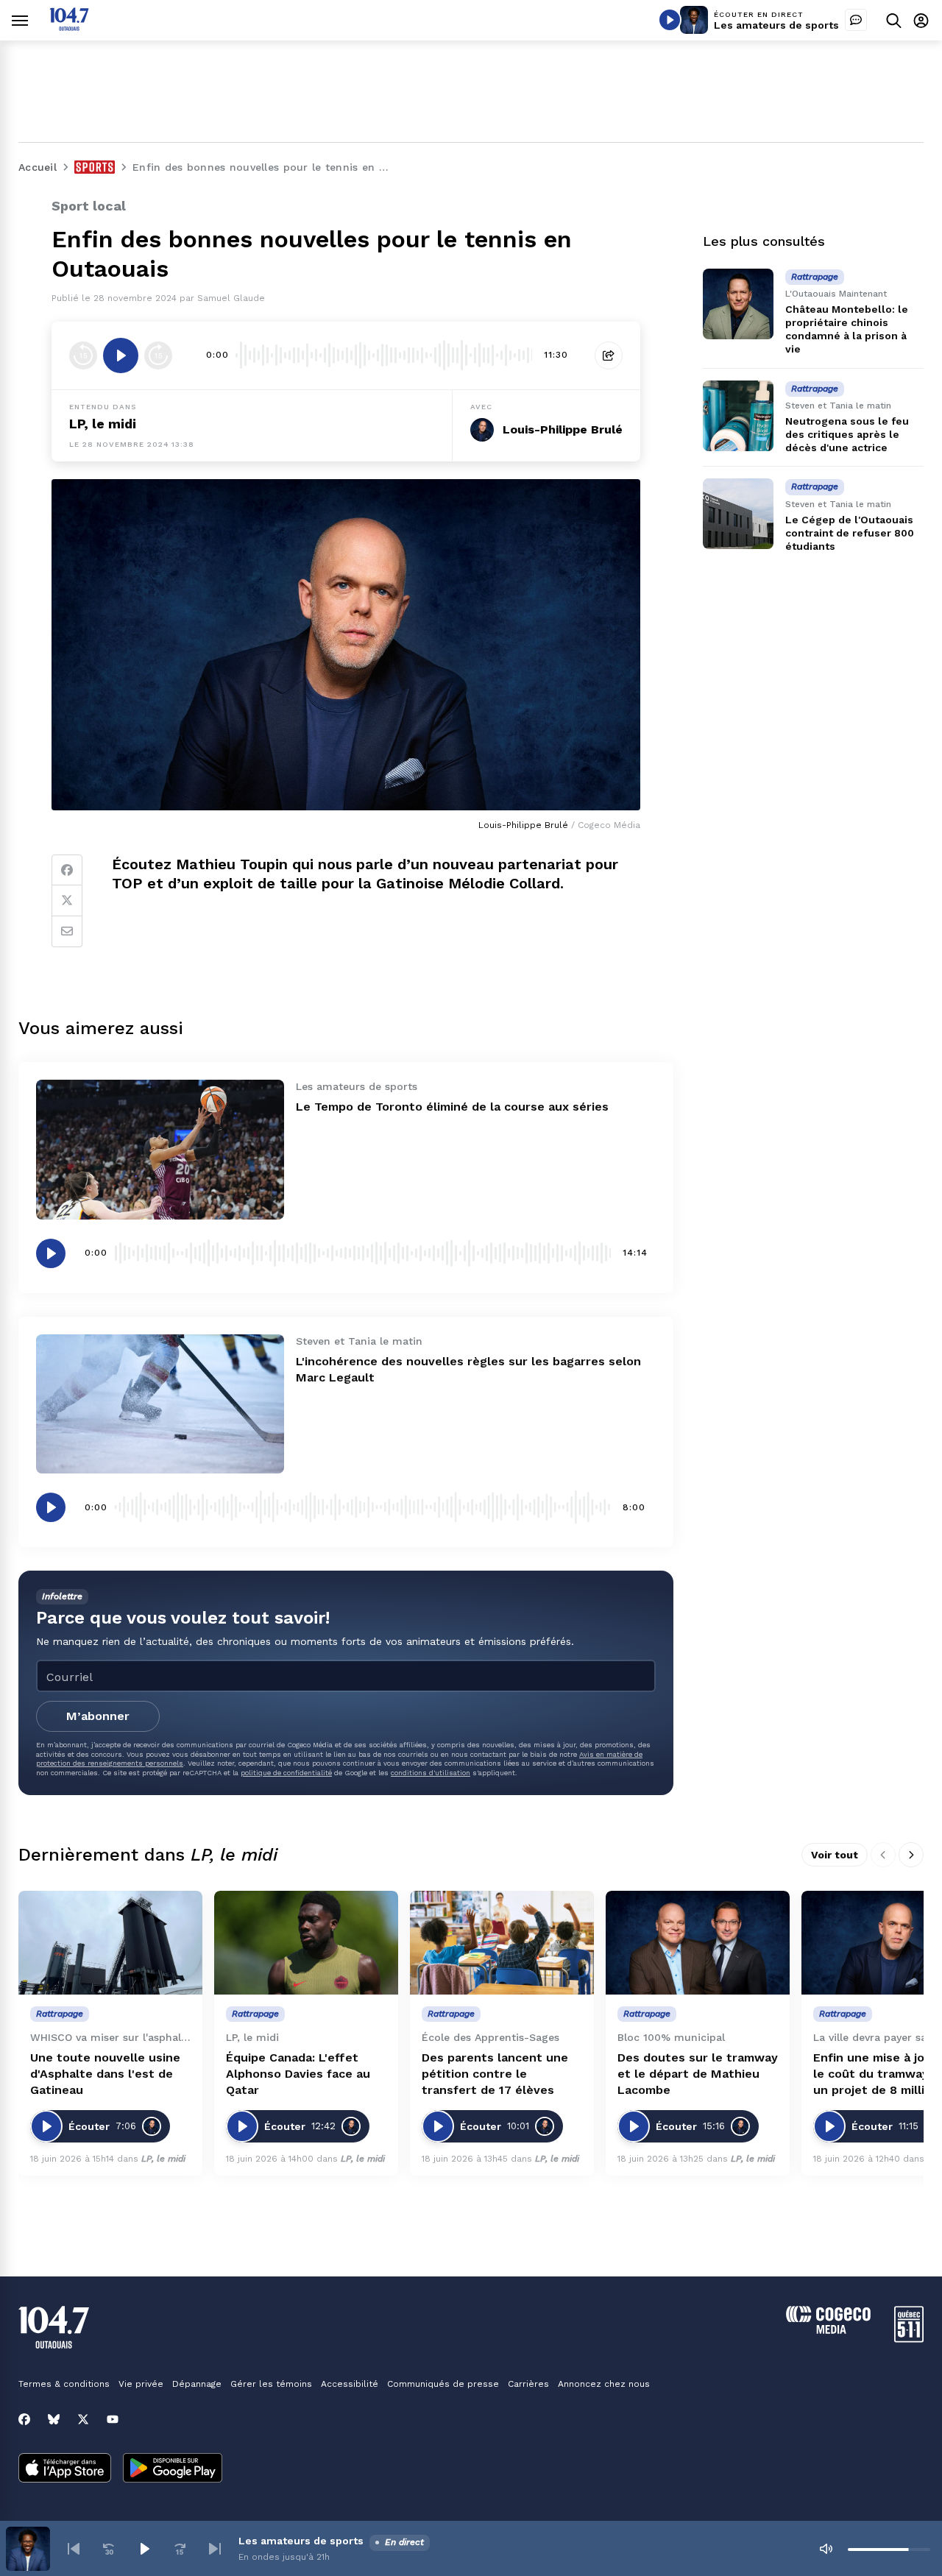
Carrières (528, 2384)
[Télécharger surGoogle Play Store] (173, 2469)
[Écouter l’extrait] (121, 355)
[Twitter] (67, 901)
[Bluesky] (54, 2419)
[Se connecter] (921, 20)
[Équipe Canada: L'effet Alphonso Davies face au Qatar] (306, 1943)
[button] (74, 2549)
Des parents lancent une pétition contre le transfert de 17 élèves (495, 2074)
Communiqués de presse (443, 2384)
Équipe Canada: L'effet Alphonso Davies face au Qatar (298, 2074)
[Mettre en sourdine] (826, 2549)
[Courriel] (67, 932)
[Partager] (609, 355)
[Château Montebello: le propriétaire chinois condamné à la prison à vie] (738, 304)
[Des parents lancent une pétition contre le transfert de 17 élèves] (502, 1943)
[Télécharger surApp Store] (65, 2469)
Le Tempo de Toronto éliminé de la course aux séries (452, 1107)
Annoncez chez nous (604, 2384)
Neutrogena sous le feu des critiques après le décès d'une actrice (847, 434)
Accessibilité (350, 2384)
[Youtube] (113, 2419)
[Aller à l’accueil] (69, 27)
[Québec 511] (909, 2339)
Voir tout (835, 1855)
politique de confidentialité (286, 1773)
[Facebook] (67, 870)
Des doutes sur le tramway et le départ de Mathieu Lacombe (698, 2074)
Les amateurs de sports (776, 25)
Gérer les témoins (271, 2384)
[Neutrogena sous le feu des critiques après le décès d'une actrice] (738, 416)
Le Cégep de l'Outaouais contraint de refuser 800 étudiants (850, 533)
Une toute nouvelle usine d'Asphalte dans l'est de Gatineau (105, 2074)
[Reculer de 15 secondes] (83, 355)
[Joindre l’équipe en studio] (856, 20)
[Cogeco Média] (828, 2330)
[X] (83, 2419)
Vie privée (141, 2384)
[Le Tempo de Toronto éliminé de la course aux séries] (160, 1149)
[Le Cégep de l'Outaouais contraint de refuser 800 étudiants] (738, 514)
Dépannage (197, 2384)
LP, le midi (103, 424)
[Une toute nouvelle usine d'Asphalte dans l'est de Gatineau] (110, 1943)
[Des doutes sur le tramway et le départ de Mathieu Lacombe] (698, 1943)
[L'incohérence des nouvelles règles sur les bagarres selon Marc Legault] (160, 1404)
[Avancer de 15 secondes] (158, 355)
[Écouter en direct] (670, 20)
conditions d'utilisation (431, 1773)
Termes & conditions (64, 2384)
